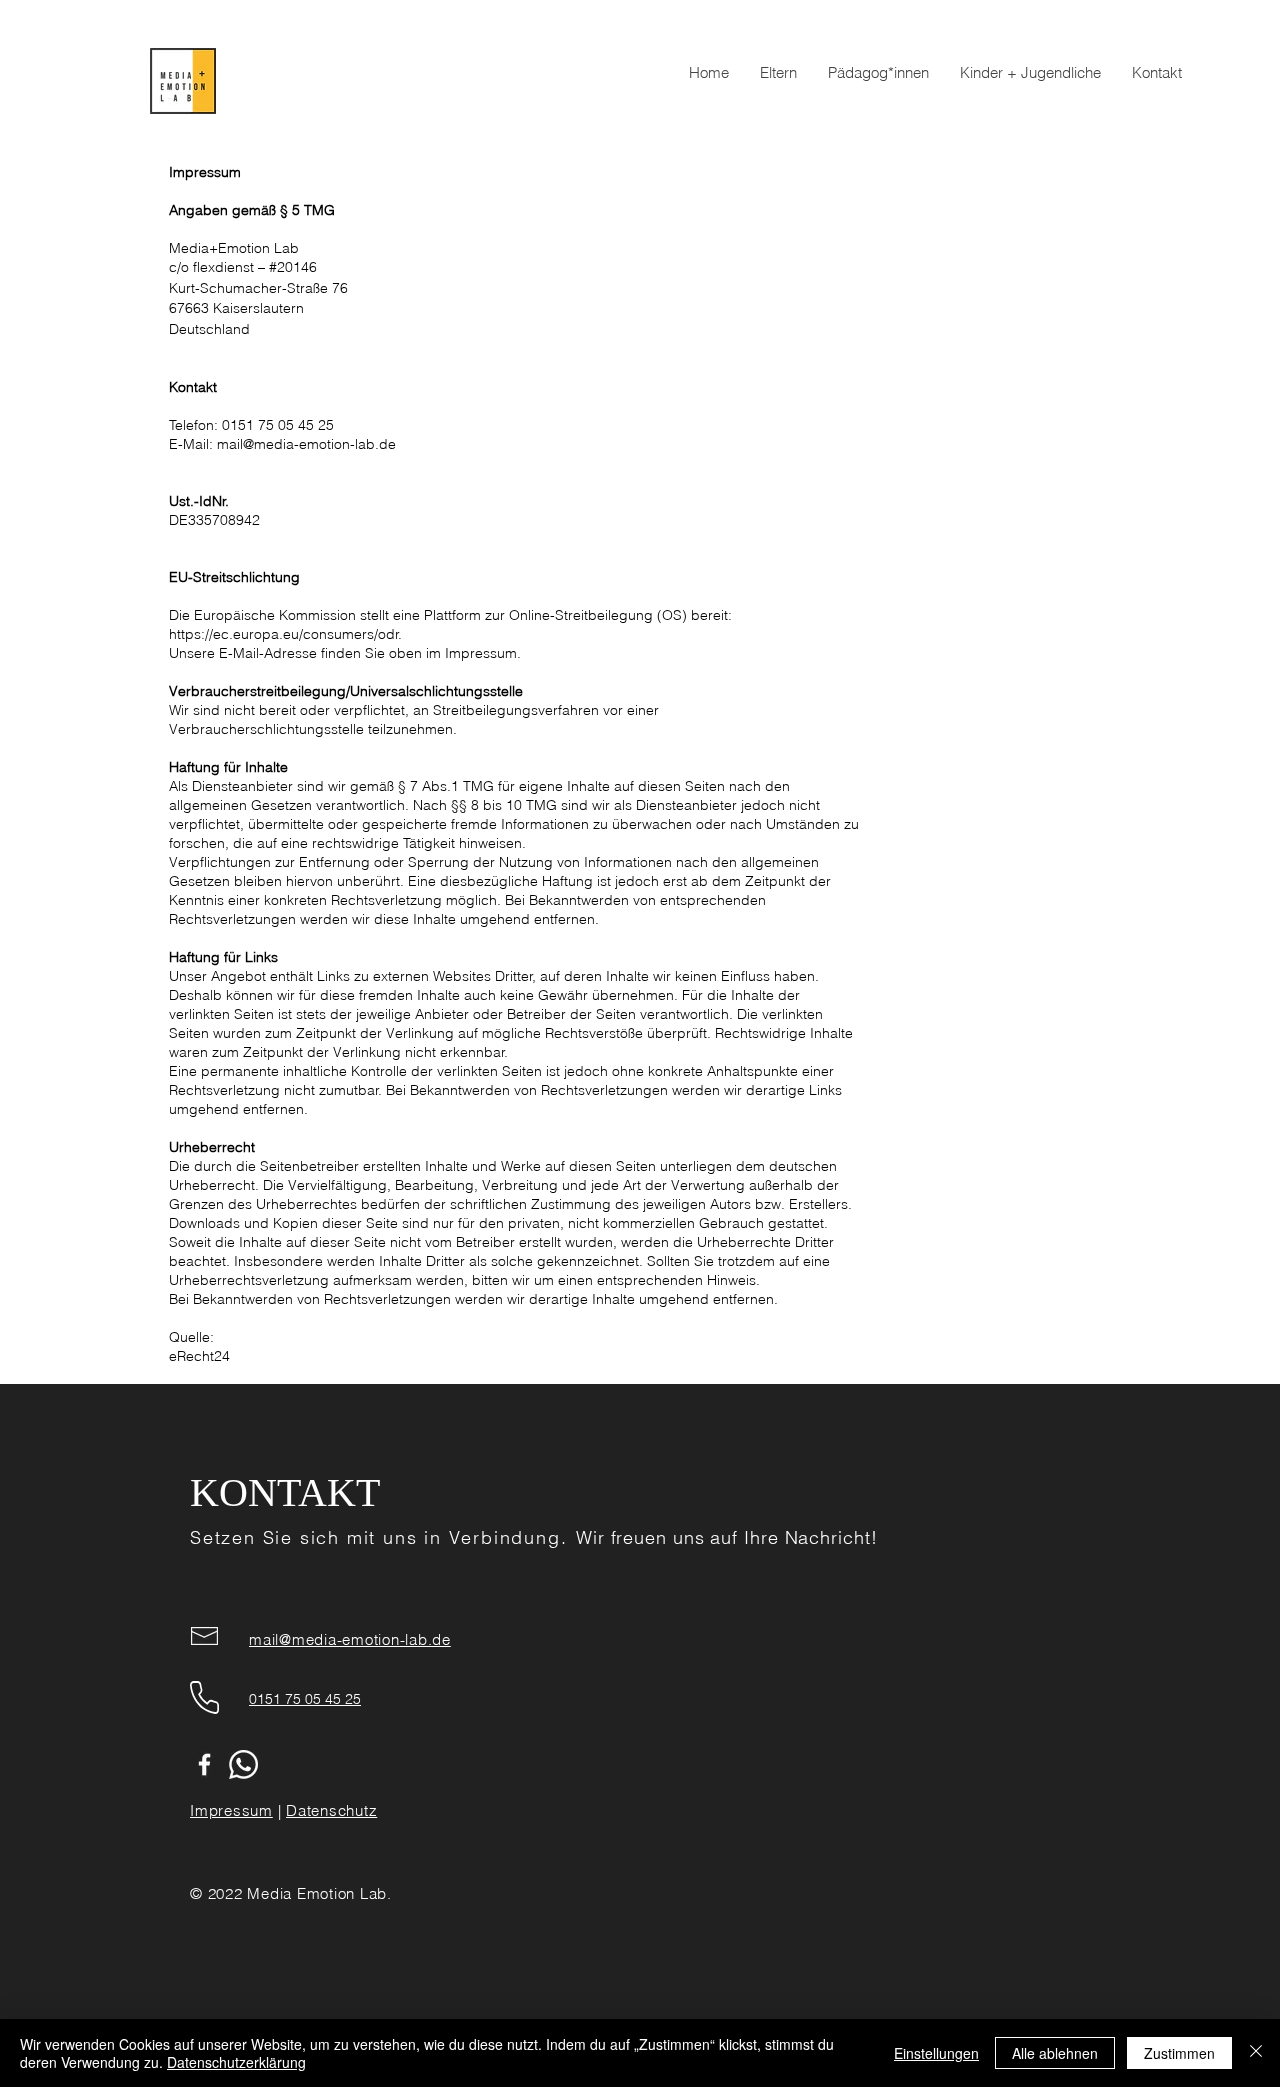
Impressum (231, 1810)
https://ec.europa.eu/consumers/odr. (285, 634)
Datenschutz (331, 1810)
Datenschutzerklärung (236, 2062)
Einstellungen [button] (936, 2053)
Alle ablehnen (1055, 2053)
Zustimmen (1179, 2053)
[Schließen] (1256, 2053)
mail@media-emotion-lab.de (306, 444)
